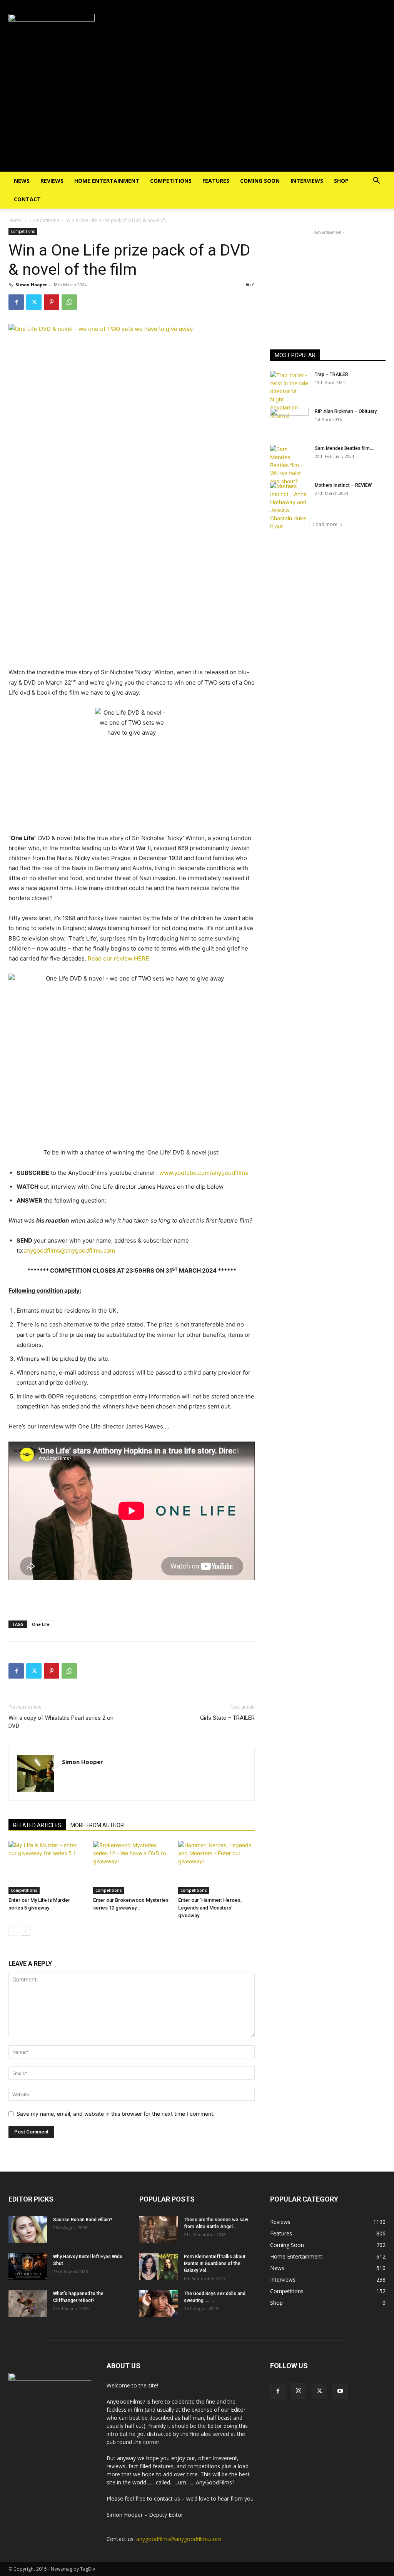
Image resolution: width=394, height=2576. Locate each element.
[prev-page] (13, 1931)
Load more (325, 524)
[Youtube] (340, 2391)
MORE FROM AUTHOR (97, 1825)
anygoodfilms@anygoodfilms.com (69, 1250)
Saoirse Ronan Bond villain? (83, 2220)
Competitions (171, 181)
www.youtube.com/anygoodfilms (204, 1173)
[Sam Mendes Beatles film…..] (289, 465)
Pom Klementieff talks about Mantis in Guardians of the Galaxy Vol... (215, 2264)
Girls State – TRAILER (227, 1718)
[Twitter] (34, 302)
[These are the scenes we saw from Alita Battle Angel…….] (159, 2230)
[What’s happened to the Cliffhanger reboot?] (28, 2304)
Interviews (307, 181)
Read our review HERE (118, 958)
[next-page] (26, 1931)
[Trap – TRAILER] (289, 395)
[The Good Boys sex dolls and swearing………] (159, 2304)
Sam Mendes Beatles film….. (345, 448)
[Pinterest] (52, 302)
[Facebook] (16, 302)
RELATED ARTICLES (37, 1825)
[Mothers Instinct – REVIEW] (289, 506)
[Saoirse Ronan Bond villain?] (28, 2230)
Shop (341, 181)
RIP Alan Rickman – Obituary (346, 411)
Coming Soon (260, 181)
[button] (376, 181)
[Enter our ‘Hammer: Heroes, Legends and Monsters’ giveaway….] (216, 1867)
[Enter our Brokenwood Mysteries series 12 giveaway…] (131, 1867)
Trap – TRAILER (331, 374)
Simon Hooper (31, 285)
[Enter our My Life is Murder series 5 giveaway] (47, 1867)
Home (15, 220)
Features (216, 181)
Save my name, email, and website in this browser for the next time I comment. (116, 2114)
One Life (41, 1624)
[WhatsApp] (69, 302)
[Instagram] (299, 2391)
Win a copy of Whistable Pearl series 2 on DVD (61, 1722)
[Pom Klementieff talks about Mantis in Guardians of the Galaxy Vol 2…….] (159, 2267)
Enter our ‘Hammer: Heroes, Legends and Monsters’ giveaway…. (210, 1908)
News (22, 181)
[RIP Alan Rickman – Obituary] (289, 421)
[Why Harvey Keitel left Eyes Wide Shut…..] (28, 2267)
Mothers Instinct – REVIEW (343, 485)
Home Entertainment (107, 181)
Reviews (52, 181)
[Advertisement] (197, 114)
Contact (27, 199)
